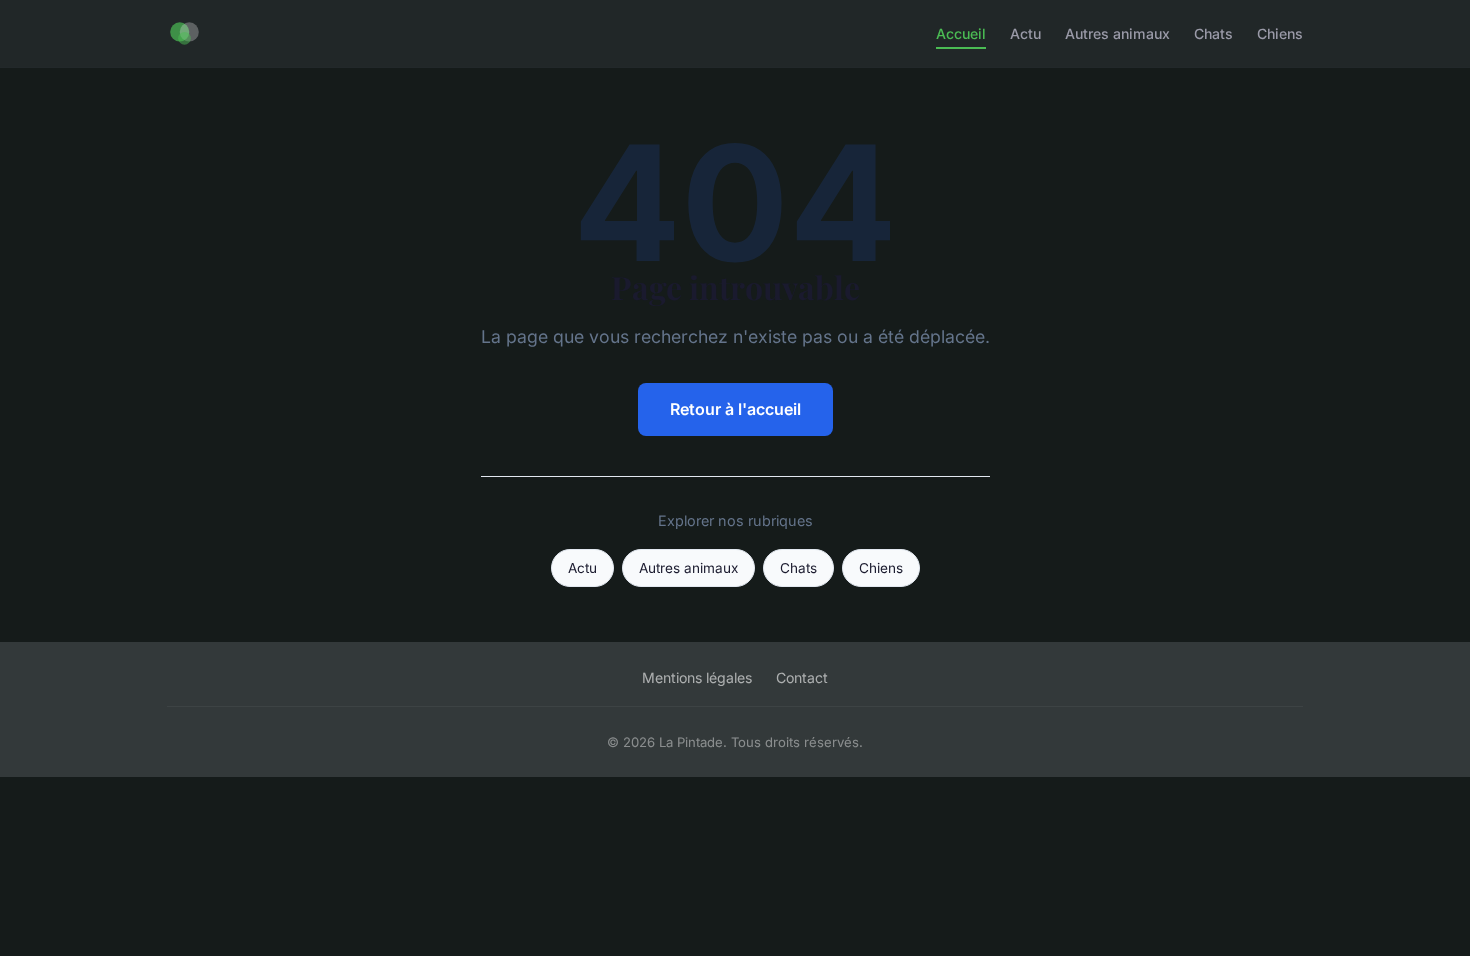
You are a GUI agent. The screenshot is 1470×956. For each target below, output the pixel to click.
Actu (1025, 33)
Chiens (1280, 33)
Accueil (961, 33)
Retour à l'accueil (735, 409)
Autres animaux (1117, 33)
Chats (1213, 33)
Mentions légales (697, 677)
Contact (802, 677)
